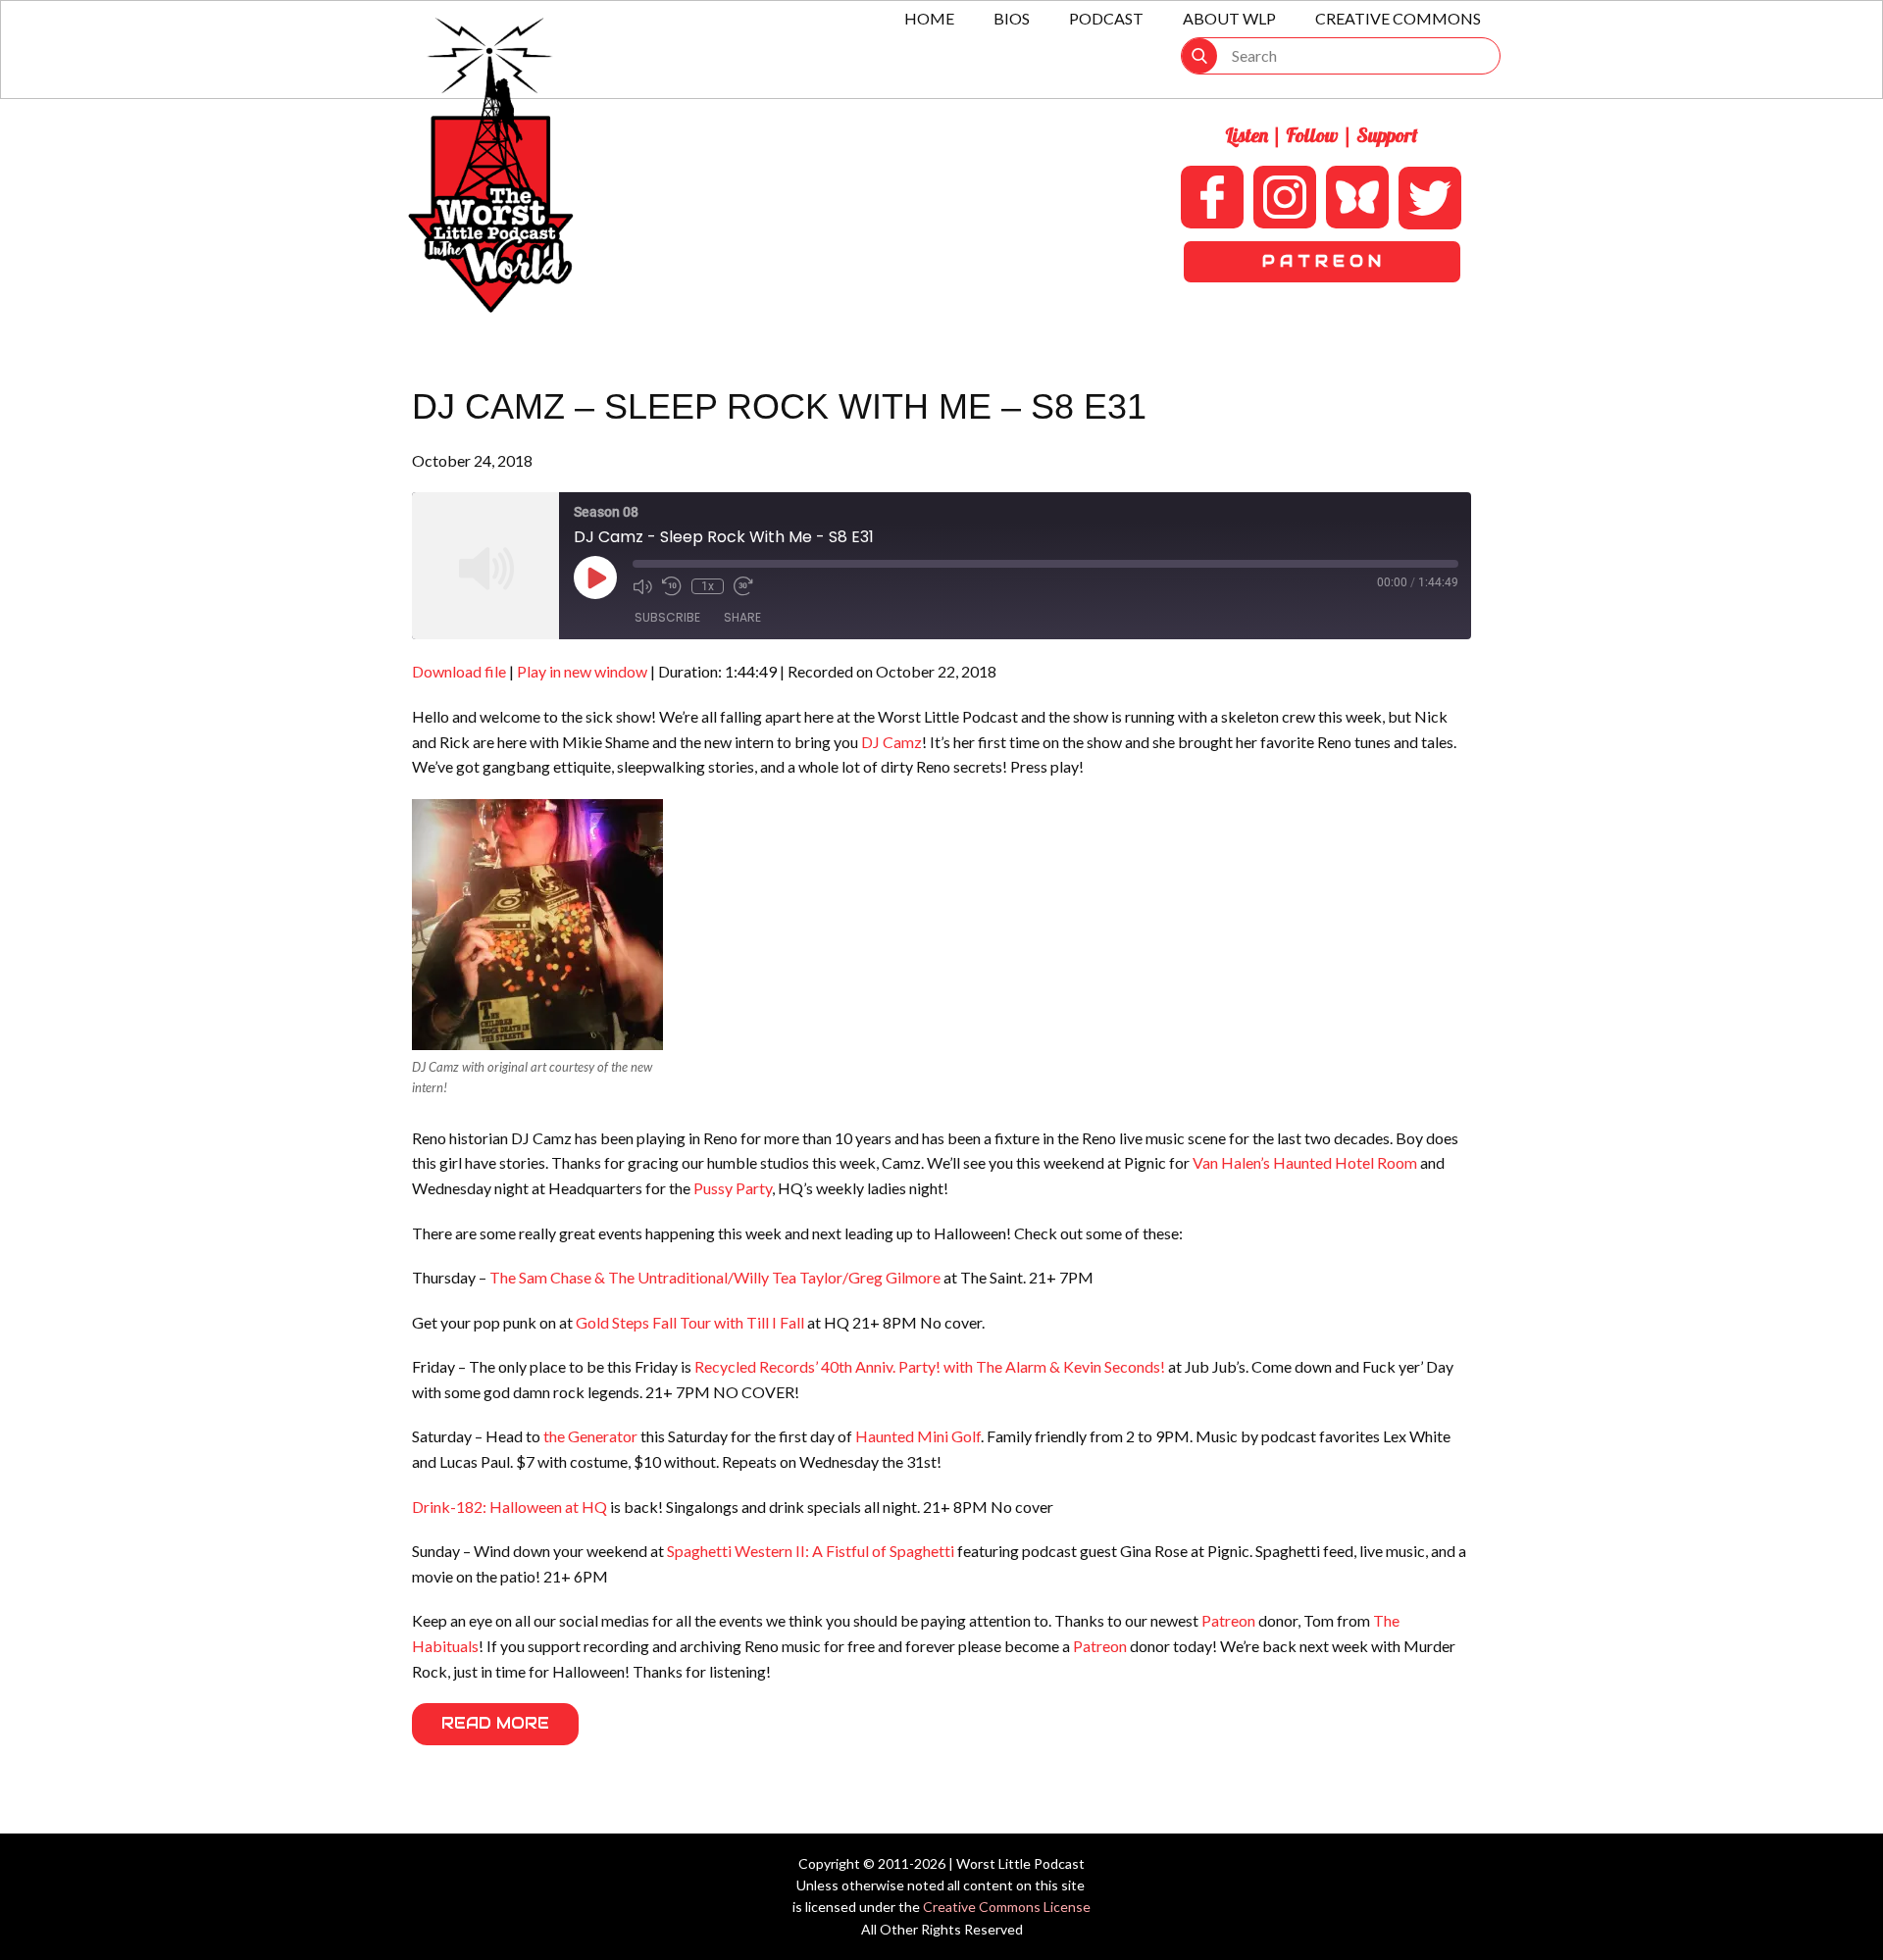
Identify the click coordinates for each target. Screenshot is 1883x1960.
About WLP (1229, 18)
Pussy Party (733, 1188)
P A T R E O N (1322, 261)
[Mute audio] (642, 586)
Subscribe (667, 617)
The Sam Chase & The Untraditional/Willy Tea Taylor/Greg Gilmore (715, 1277)
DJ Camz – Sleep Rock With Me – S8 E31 (779, 406)
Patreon (1228, 1620)
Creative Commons (1398, 18)
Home (929, 18)
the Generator (590, 1436)
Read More (495, 1723)
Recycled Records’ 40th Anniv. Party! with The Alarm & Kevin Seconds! (930, 1366)
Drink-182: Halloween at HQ (509, 1507)
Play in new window (582, 671)
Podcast (1106, 18)
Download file (459, 671)
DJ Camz (891, 742)
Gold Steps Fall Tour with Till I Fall (690, 1322)
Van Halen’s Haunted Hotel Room (1305, 1162)
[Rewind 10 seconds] (672, 586)
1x (708, 586)
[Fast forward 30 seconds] (743, 586)
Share (742, 617)
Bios (1012, 18)
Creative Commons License (1007, 1907)
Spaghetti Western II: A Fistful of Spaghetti (811, 1551)
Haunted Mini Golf (918, 1436)
